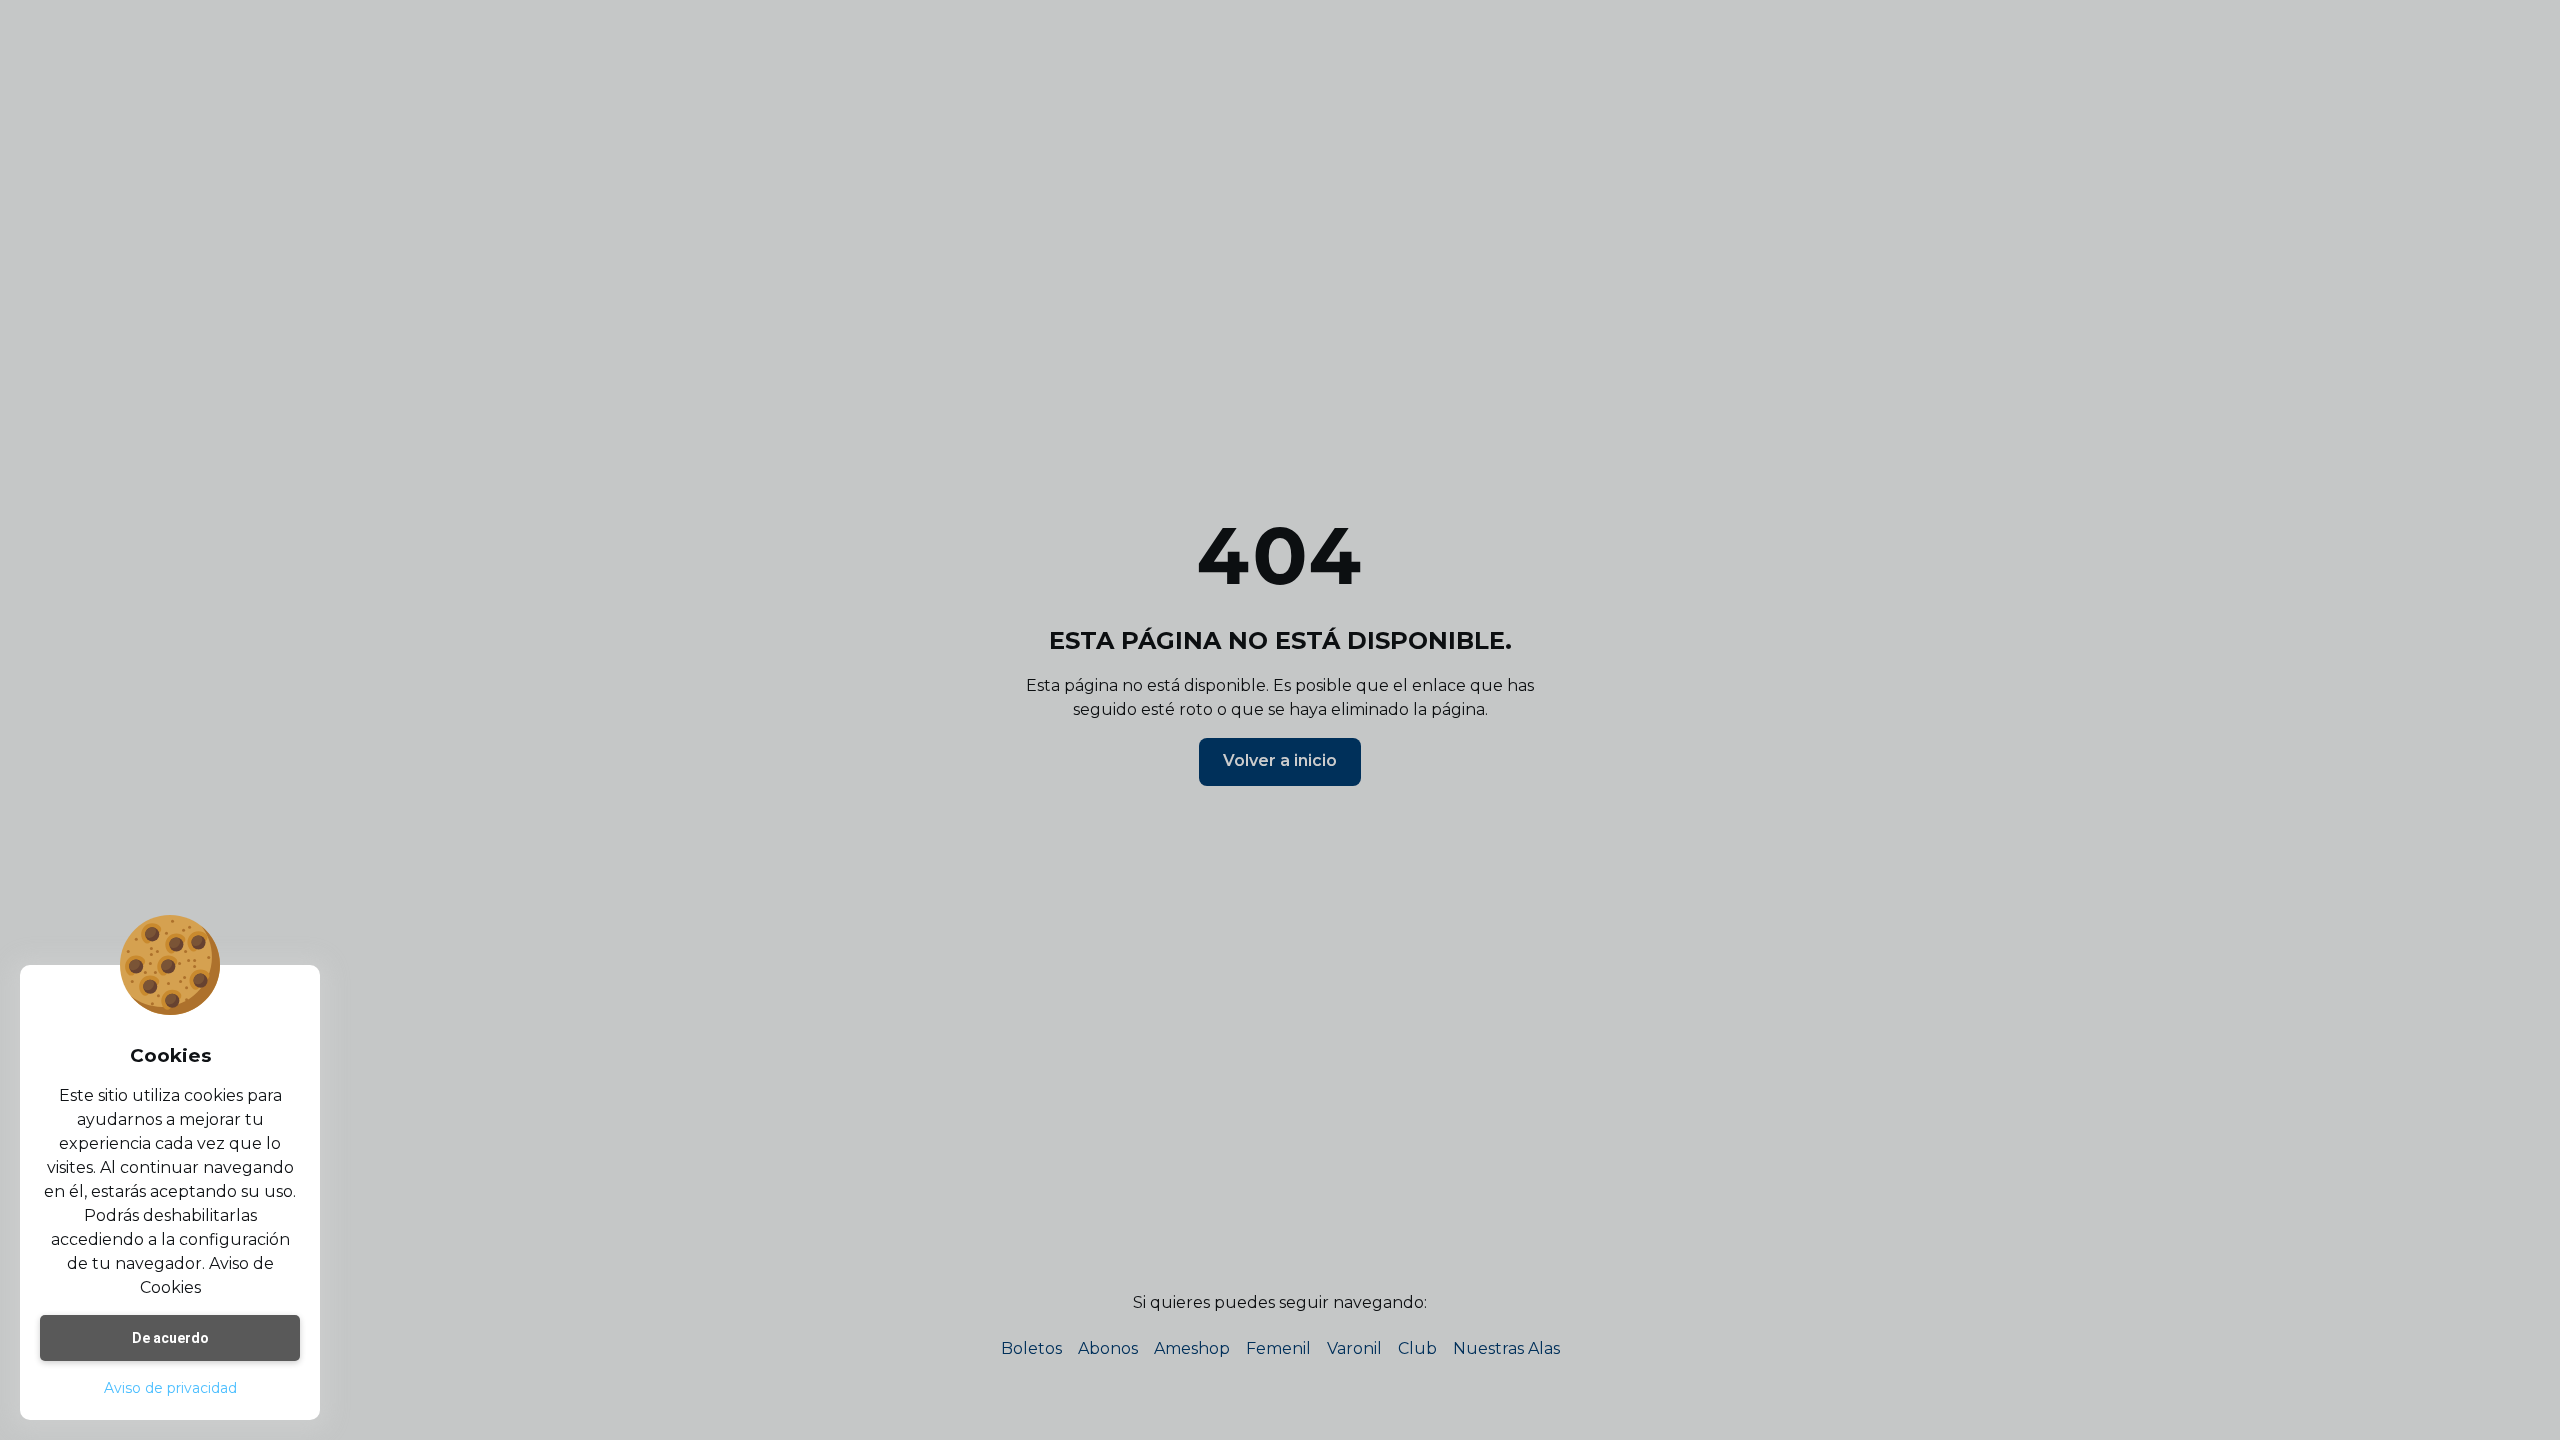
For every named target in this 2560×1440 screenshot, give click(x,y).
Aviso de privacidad (170, 1388)
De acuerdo (170, 1338)
